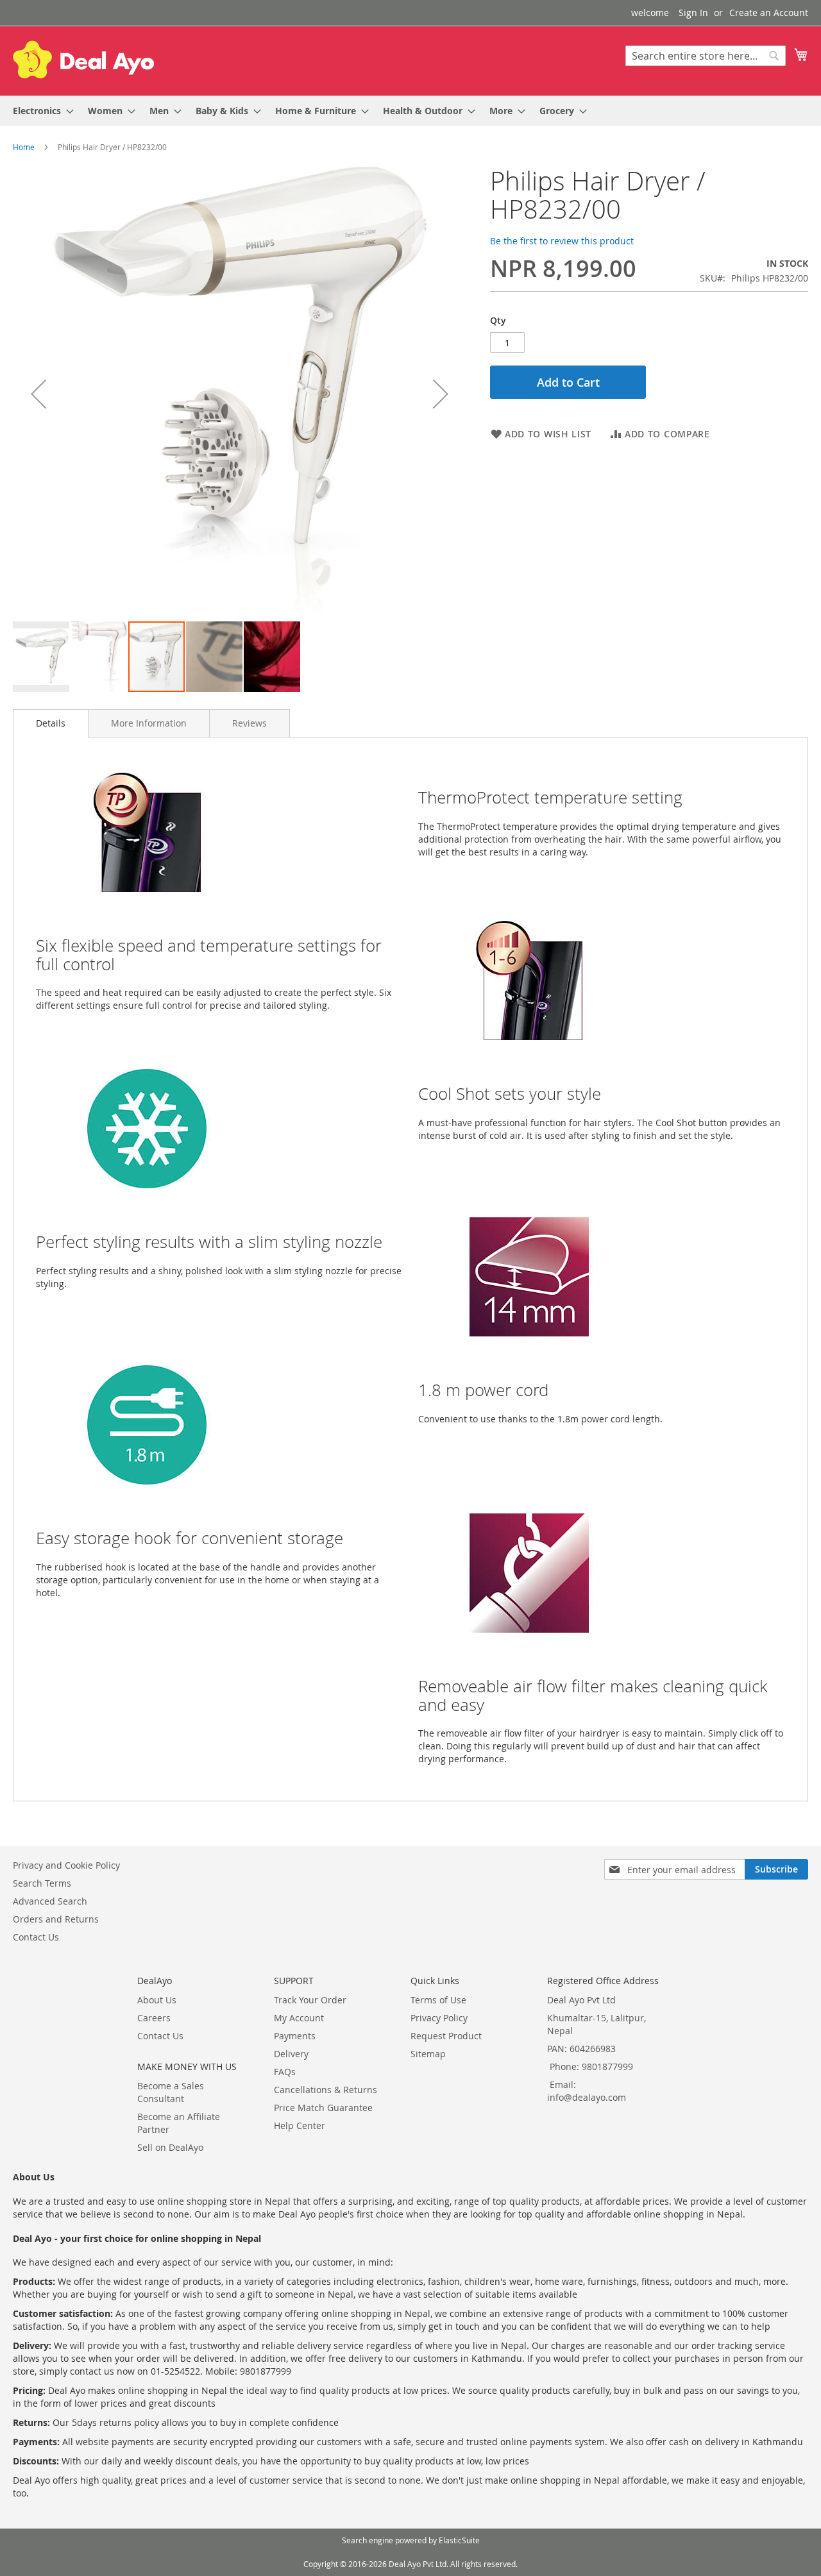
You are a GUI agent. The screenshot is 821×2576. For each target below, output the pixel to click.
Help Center (300, 2126)
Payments (295, 2036)
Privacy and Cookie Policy (66, 1865)
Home (24, 147)
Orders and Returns (56, 1919)
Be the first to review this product (562, 241)
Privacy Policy (439, 2018)
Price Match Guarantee (323, 2108)
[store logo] (83, 60)
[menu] (410, 111)
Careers (154, 2018)
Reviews (250, 723)
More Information (149, 723)
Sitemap (428, 2054)
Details (51, 723)
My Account (299, 2018)
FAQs (285, 2072)
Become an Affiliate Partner (179, 2123)
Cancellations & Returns (326, 2090)
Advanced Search (50, 1901)
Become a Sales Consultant (171, 2092)
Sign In (693, 13)
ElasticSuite (459, 2540)
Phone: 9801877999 (591, 2067)
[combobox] (706, 56)
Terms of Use (438, 2000)
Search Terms (42, 1883)
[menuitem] (39, 111)
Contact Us (36, 1937)
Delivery (291, 2054)
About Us (157, 2000)
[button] (38, 393)
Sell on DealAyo (170, 2147)
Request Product (446, 2036)
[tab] (51, 723)
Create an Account (769, 13)
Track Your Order (310, 2000)
